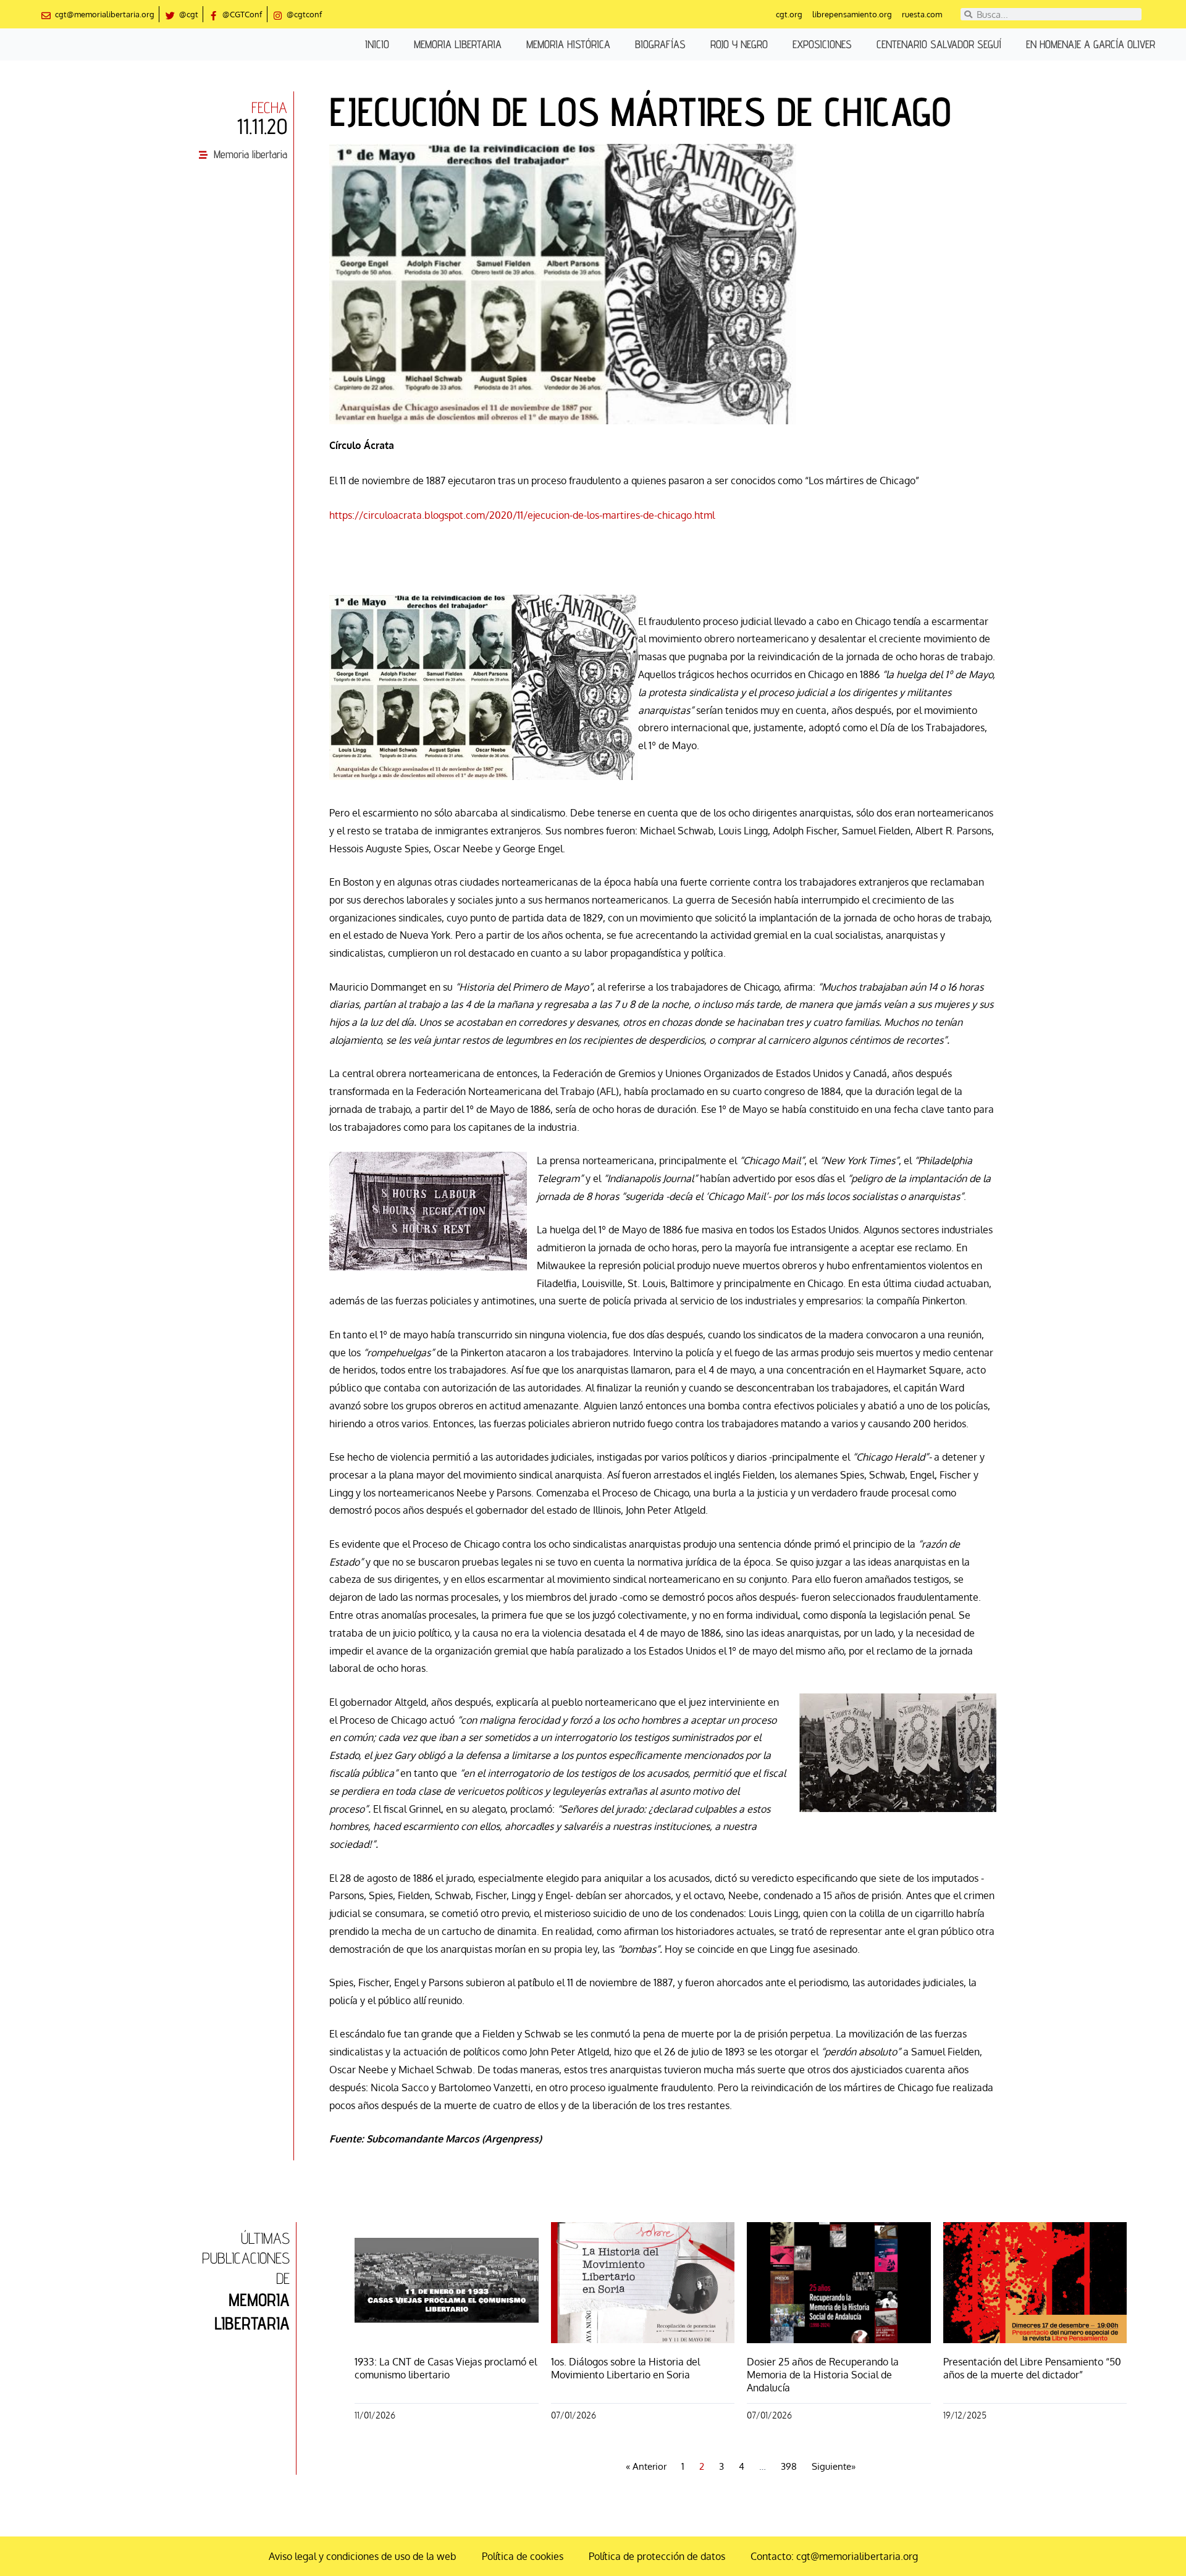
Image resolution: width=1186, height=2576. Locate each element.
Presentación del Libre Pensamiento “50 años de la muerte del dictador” (1032, 2368)
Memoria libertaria (458, 44)
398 (789, 2466)
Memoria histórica (568, 44)
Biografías (660, 44)
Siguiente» (834, 2466)
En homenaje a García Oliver (1091, 44)
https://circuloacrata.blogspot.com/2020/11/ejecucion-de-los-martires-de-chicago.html (522, 515)
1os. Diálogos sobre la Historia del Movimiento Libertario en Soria (625, 2368)
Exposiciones (822, 44)
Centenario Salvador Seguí (939, 44)
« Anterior (646, 2466)
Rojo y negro (739, 44)
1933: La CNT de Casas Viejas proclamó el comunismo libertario (446, 2368)
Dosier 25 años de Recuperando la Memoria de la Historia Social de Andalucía (823, 2375)
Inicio (377, 44)
